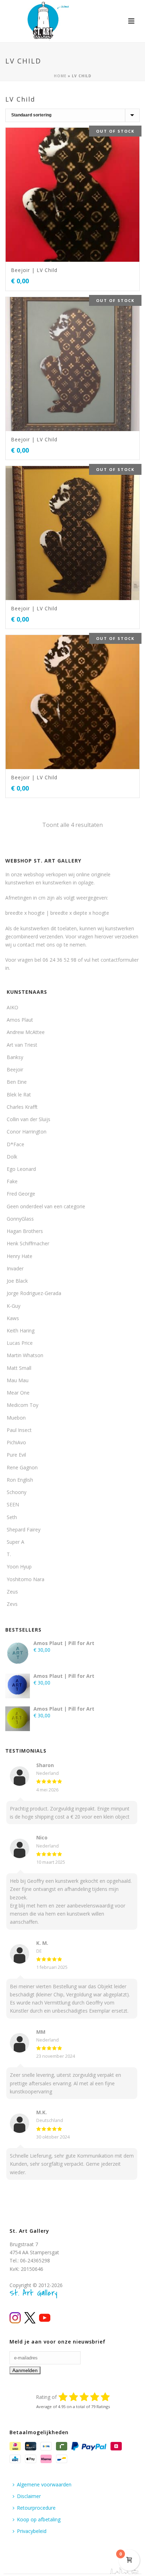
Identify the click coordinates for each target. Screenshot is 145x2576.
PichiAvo (16, 1442)
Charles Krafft (22, 1107)
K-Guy (14, 1306)
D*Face (15, 1144)
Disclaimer (29, 2496)
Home (60, 76)
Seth (12, 1517)
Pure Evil (16, 1455)
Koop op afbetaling (39, 2519)
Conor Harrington (27, 1132)
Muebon (16, 1418)
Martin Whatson (25, 1355)
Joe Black (17, 1281)
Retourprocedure (36, 2508)
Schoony (17, 1492)
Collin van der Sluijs (29, 1119)
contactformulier (120, 960)
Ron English (20, 1480)
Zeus (12, 1592)
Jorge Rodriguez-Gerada (34, 1293)
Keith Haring (21, 1331)
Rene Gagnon (22, 1467)
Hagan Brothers (25, 1231)
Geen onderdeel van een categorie (46, 1206)
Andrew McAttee (26, 1032)
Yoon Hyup (19, 1567)
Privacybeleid (32, 2531)
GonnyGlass (20, 1219)
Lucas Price (20, 1343)
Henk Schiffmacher (28, 1243)
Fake (12, 1181)
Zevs (12, 1604)
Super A (15, 1542)
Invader (15, 1268)
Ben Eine (17, 1082)
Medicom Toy (23, 1405)
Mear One (18, 1393)
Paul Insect (19, 1430)
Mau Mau (18, 1380)
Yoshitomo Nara (26, 1579)
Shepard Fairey (24, 1529)
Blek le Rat (19, 1095)
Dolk (12, 1157)
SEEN (13, 1504)
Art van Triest (22, 1045)
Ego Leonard (21, 1169)
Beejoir (15, 1069)
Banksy (15, 1057)
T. (9, 1554)
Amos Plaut (20, 1020)
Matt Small (19, 1368)
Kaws (13, 1318)
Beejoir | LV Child (34, 270)
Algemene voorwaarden (44, 2484)
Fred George (21, 1194)
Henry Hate (20, 1256)
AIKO (12, 1007)
